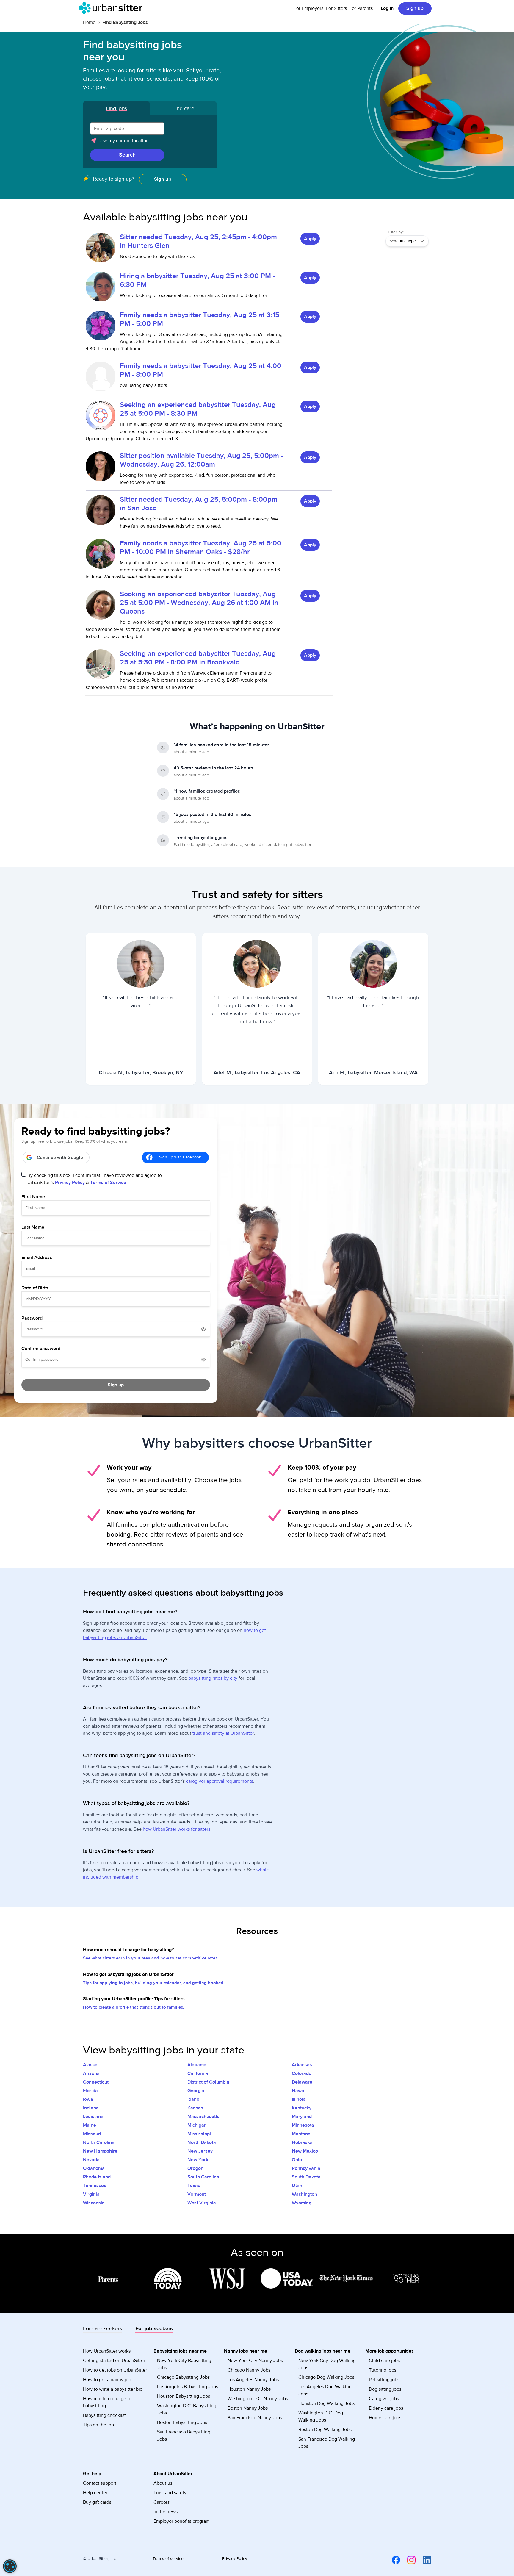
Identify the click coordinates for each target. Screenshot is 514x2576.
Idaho (193, 2099)
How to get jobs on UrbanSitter (115, 2370)
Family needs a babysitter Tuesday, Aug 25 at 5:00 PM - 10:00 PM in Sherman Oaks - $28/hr (201, 548)
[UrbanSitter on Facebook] (392, 2560)
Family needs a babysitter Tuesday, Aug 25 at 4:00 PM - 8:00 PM (201, 370)
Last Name (33, 1227)
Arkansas (302, 2065)
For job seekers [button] (154, 2329)
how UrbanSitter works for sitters (177, 1829)
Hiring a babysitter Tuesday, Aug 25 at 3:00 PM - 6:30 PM (197, 280)
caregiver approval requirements (220, 1781)
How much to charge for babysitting (108, 2402)
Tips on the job (98, 2425)
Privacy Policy (70, 1183)
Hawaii (299, 2091)
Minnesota (303, 2125)
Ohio (297, 2160)
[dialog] (10, 2566)
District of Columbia (208, 2082)
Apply (310, 239)
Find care (183, 108)
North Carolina (99, 2142)
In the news (166, 2512)
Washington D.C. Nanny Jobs (258, 2399)
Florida (90, 2091)
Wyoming (302, 2203)
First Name (33, 1197)
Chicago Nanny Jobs (249, 2370)
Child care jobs (384, 2361)
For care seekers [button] (102, 2329)
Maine (90, 2125)
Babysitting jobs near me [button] (180, 2351)
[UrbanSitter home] (112, 8)
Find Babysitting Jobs (125, 22)
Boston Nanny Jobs (248, 2408)
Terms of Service (108, 1183)
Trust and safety (170, 2493)
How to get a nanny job (107, 2380)
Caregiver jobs (384, 2399)
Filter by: (396, 232)
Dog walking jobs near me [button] (323, 2351)
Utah (297, 2186)
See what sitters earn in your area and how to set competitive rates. (151, 1958)
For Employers (308, 8)
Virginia (91, 2194)
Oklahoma (94, 2168)
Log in (387, 8)
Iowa (88, 2099)
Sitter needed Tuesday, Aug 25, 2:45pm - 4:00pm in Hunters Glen (198, 241)
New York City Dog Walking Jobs (327, 2364)
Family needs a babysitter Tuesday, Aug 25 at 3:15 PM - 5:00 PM (200, 319)
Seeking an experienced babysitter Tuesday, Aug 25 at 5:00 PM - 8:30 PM (198, 409)
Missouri (92, 2134)
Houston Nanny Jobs (249, 2389)
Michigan (197, 2125)
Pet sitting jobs (384, 2380)
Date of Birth (35, 1288)
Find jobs (116, 108)
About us (163, 2483)
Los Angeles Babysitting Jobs (188, 2387)
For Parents (361, 8)
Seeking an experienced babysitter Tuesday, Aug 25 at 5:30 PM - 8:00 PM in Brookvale (198, 658)
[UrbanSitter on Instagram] (408, 2560)
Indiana (91, 2108)
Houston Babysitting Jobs (184, 2396)
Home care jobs (385, 2418)
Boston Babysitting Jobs (182, 2422)
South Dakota (306, 2177)
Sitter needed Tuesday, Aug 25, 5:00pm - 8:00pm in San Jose (199, 504)
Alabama (197, 2065)
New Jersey (200, 2151)
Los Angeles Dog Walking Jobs (325, 2390)
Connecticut (96, 2082)
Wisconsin (94, 2203)
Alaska (90, 2065)
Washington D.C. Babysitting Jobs (187, 2409)
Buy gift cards (97, 2502)
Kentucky (302, 2108)
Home (89, 22)
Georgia (196, 2091)
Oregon (195, 2168)
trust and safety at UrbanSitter (223, 1733)
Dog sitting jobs (385, 2389)
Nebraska (302, 2142)
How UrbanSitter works (107, 2351)
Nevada (91, 2160)
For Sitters (336, 8)
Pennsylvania (306, 2168)
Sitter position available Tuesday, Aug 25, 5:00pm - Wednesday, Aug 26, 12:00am (201, 460)
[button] (150, 143)
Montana (301, 2134)
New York (198, 2160)
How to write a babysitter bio (113, 2389)
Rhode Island (97, 2177)
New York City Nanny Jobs (255, 2361)
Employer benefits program (182, 2521)
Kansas (195, 2108)
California (198, 2073)
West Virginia (202, 2203)
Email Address (37, 1257)
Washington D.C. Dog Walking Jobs (321, 2417)
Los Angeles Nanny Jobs (253, 2380)
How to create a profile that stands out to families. (134, 2007)
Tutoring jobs (383, 2370)
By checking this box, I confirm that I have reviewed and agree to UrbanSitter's (95, 1179)
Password (32, 1318)
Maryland (302, 2117)
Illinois (299, 2099)
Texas (194, 2186)
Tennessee (95, 2186)
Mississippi (199, 2134)
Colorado (302, 2073)
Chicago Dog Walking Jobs (326, 2377)
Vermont (197, 2194)
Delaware (302, 2082)
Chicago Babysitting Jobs (183, 2377)
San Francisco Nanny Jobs (255, 2418)
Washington (304, 2194)
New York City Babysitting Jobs (184, 2364)
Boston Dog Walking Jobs (325, 2430)
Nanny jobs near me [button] (246, 2351)
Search (127, 155)
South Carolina (203, 2177)
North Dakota (202, 2142)
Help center (95, 2493)
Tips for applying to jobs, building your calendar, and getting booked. (154, 1983)
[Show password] (203, 1329)
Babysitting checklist (104, 2415)
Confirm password (41, 1349)
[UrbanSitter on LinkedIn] (423, 2560)
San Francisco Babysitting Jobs (184, 2436)
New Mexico (305, 2151)
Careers (162, 2502)
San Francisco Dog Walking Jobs (327, 2443)
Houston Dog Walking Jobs (326, 2403)
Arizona (91, 2073)
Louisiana (93, 2117)
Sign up (163, 179)
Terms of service (168, 2559)
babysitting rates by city (213, 1678)
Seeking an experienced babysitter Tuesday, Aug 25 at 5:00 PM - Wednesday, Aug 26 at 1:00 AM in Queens (199, 603)
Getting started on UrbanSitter (114, 2361)
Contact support (100, 2483)
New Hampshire (100, 2151)
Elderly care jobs (386, 2408)
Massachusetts (203, 2117)
